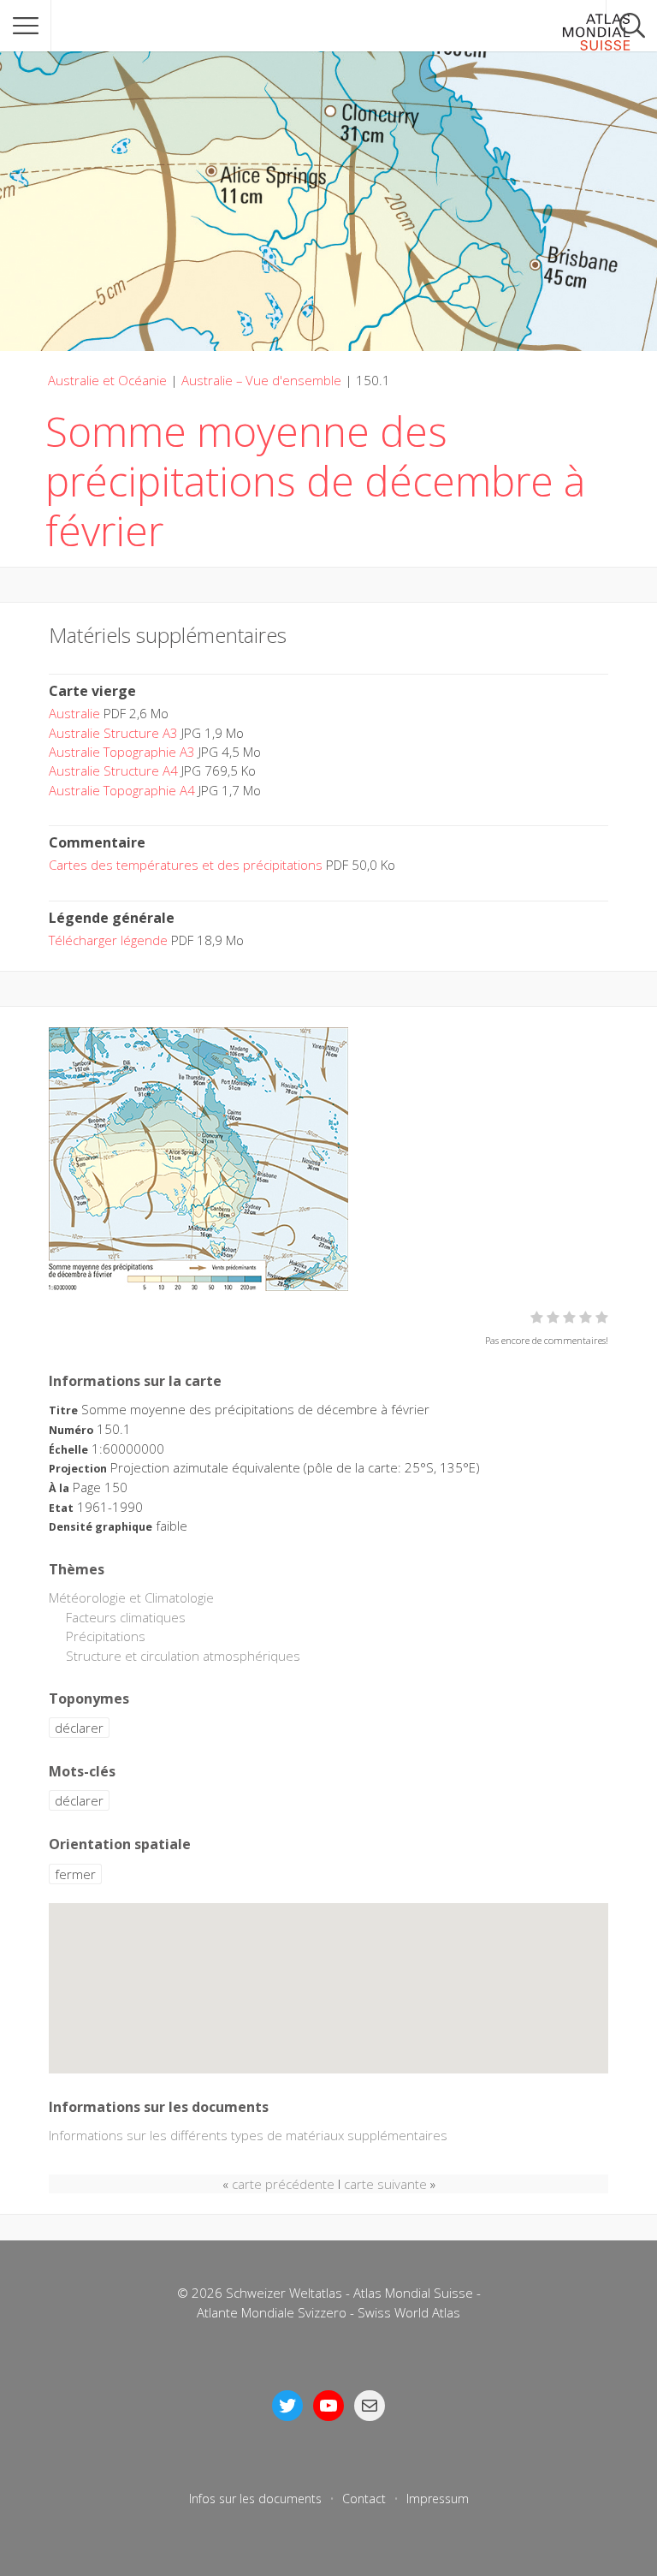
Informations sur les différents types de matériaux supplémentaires (248, 2135)
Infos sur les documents (255, 2499)
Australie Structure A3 (113, 733)
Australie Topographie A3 (122, 752)
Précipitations (106, 1636)
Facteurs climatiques (126, 1617)
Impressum (438, 2499)
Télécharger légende (108, 940)
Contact (364, 2499)
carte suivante (385, 2184)
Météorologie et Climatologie (131, 1597)
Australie (74, 713)
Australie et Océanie (107, 380)
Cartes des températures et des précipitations (186, 865)
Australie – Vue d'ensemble (261, 380)
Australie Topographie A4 (122, 790)
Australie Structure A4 (113, 770)
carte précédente (283, 2184)
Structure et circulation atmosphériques (183, 1656)
